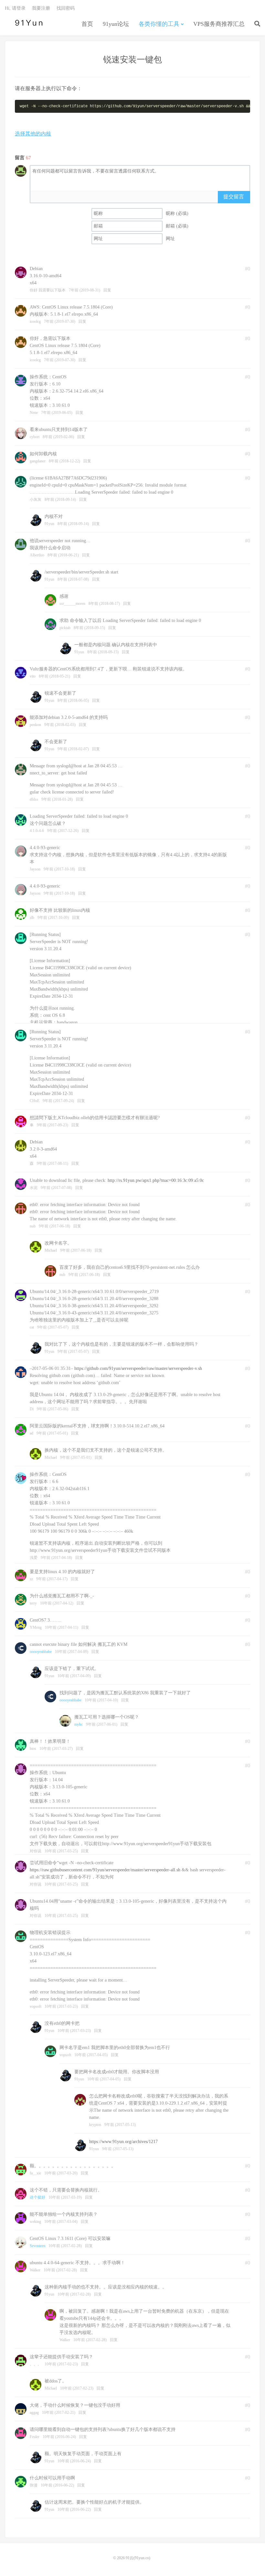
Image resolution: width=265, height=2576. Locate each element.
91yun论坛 (116, 24)
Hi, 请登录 (15, 8)
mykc (79, 1724)
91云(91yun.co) (27, 23)
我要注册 (41, 8)
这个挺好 (37, 2197)
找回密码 (66, 8)
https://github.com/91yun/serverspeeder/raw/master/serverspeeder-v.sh (138, 1368)
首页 (87, 24)
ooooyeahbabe (41, 1652)
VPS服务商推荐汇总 (219, 24)
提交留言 (234, 197)
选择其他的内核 (33, 134)
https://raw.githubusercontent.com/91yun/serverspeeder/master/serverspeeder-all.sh (105, 1870)
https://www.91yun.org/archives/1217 (123, 2142)
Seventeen (37, 2246)
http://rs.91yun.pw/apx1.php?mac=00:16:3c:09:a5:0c (156, 1180)
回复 (107, 290)
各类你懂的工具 (159, 24)
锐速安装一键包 (132, 60)
